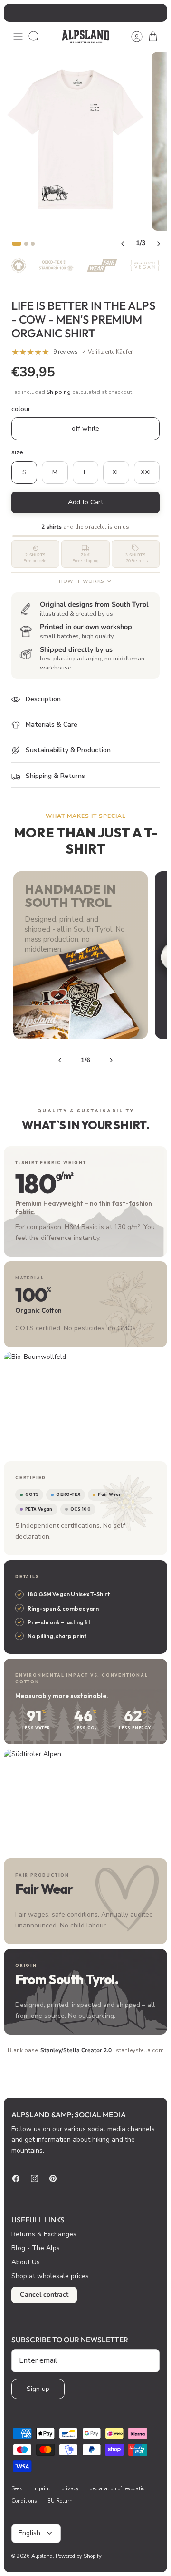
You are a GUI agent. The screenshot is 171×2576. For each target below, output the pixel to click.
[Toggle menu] (18, 37)
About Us (26, 2262)
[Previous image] (123, 244)
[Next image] (159, 244)
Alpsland (42, 2556)
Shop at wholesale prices (50, 2276)
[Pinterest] (53, 2178)
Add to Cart (85, 502)
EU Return (60, 2501)
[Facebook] (16, 2178)
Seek (17, 2489)
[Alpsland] (85, 37)
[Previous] (16, 13)
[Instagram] (34, 2178)
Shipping (59, 392)
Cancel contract (44, 2295)
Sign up (38, 2389)
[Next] (155, 13)
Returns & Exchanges (44, 2234)
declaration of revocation (119, 2489)
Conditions (24, 2501)
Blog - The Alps (36, 2248)
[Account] (132, 37)
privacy (70, 2489)
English (29, 2533)
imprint (42, 2489)
